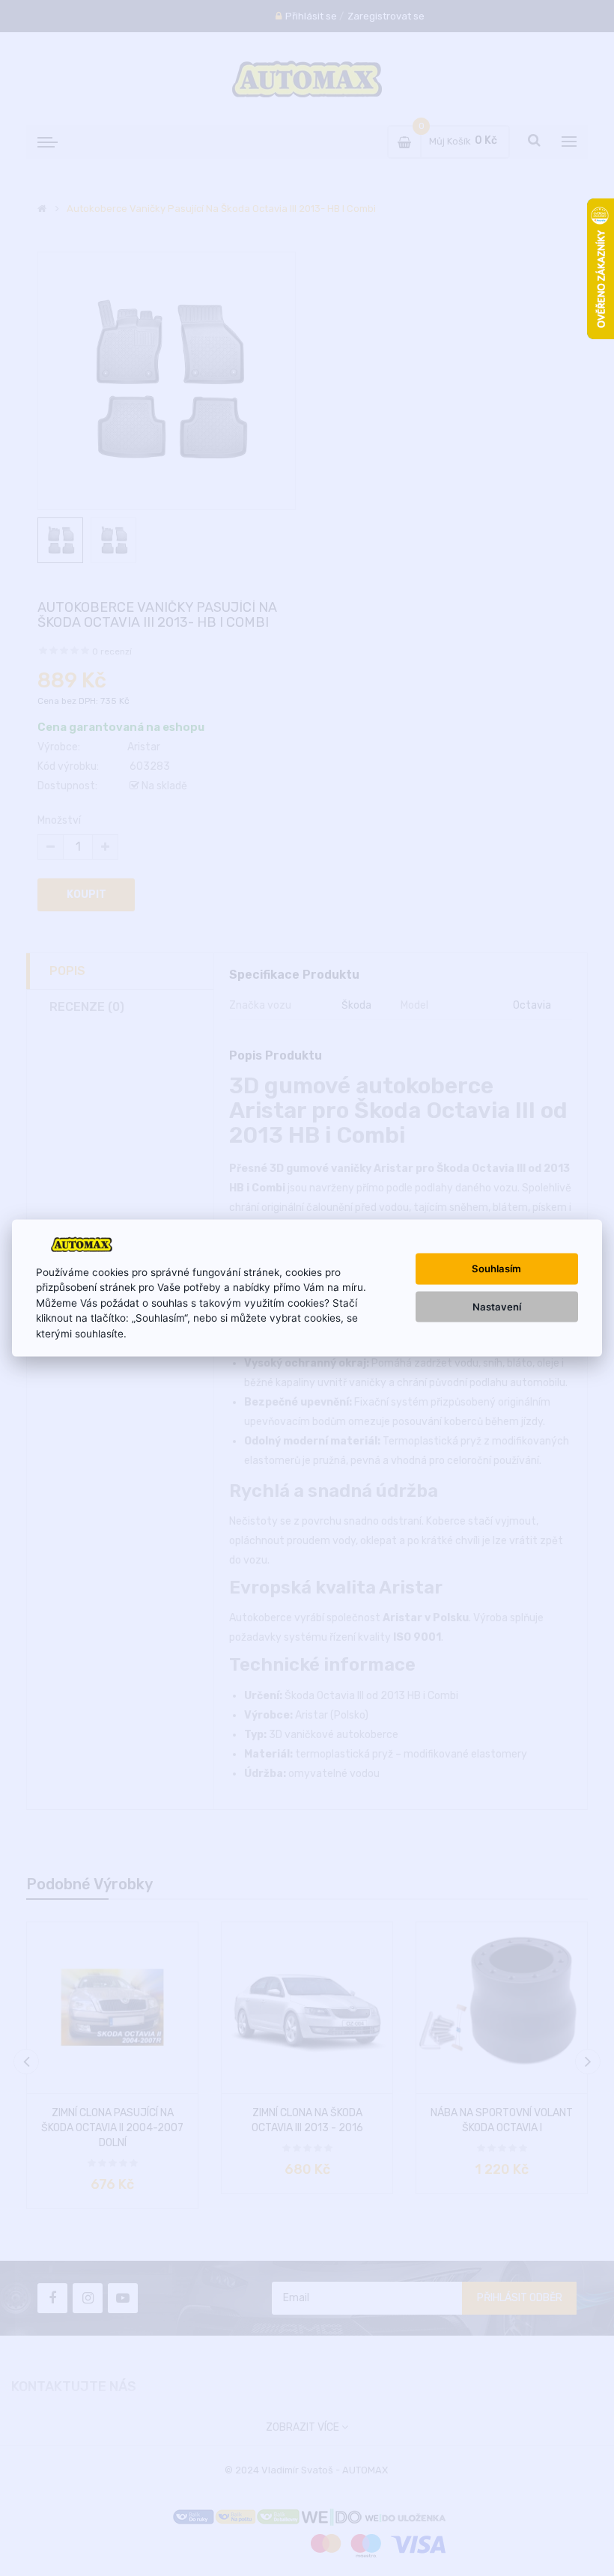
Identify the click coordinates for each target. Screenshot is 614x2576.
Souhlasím (496, 1269)
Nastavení (497, 1306)
